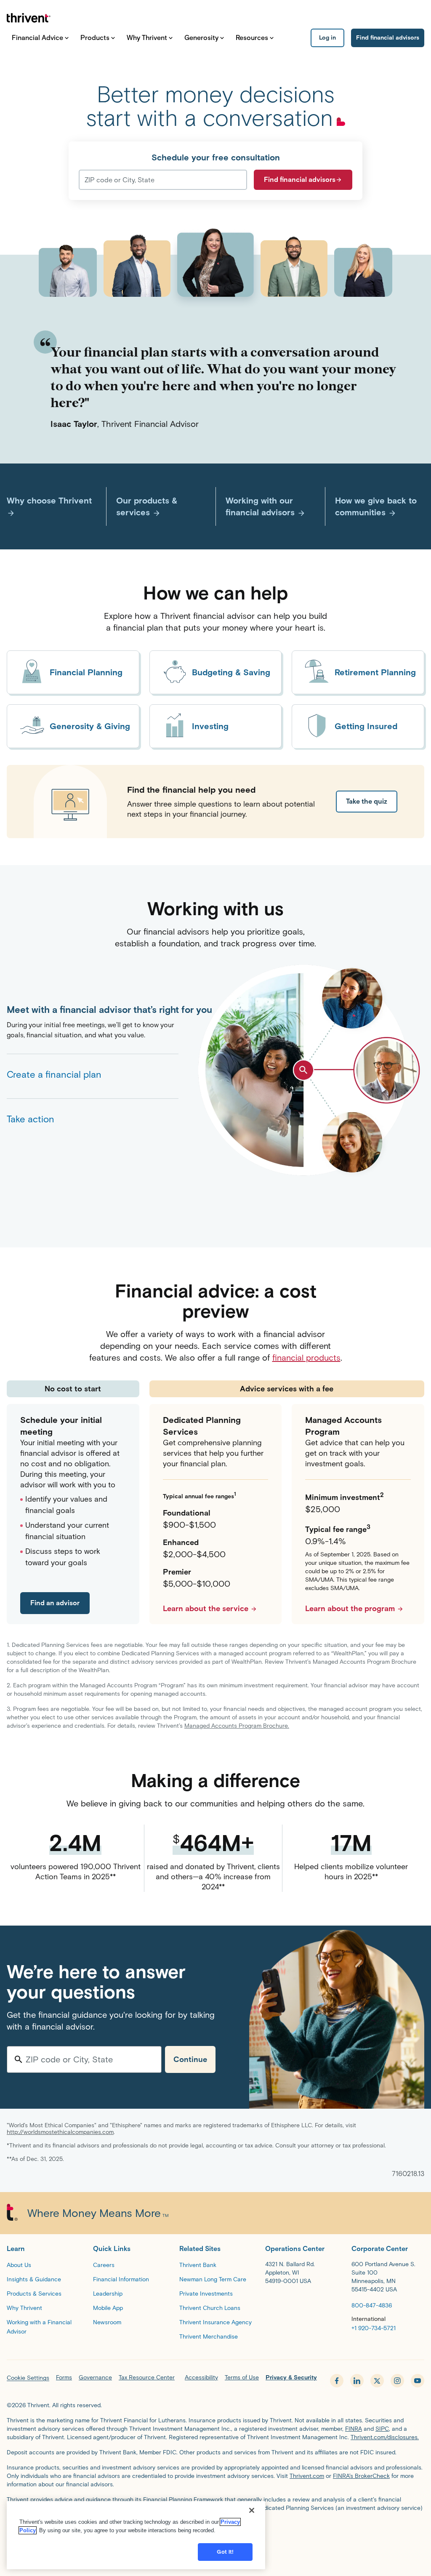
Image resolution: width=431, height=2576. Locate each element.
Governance (95, 2378)
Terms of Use (242, 2378)
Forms (64, 2378)
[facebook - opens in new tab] (337, 2381)
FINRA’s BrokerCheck (361, 2476)
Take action (31, 1119)
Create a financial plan (54, 1075)
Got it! (225, 2552)
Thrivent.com (307, 2476)
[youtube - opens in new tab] (418, 2381)
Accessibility (201, 2378)
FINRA (354, 2429)
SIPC (382, 2429)
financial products (306, 1358)
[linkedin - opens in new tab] (357, 2381)
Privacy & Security (291, 2378)
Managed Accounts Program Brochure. (237, 1726)
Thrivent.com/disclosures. (385, 2437)
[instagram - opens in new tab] (397, 2381)
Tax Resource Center (147, 2378)
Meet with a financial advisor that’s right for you (93, 1010)
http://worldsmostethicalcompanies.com (60, 2132)
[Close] (252, 2510)
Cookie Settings (28, 2378)
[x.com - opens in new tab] (377, 2381)
